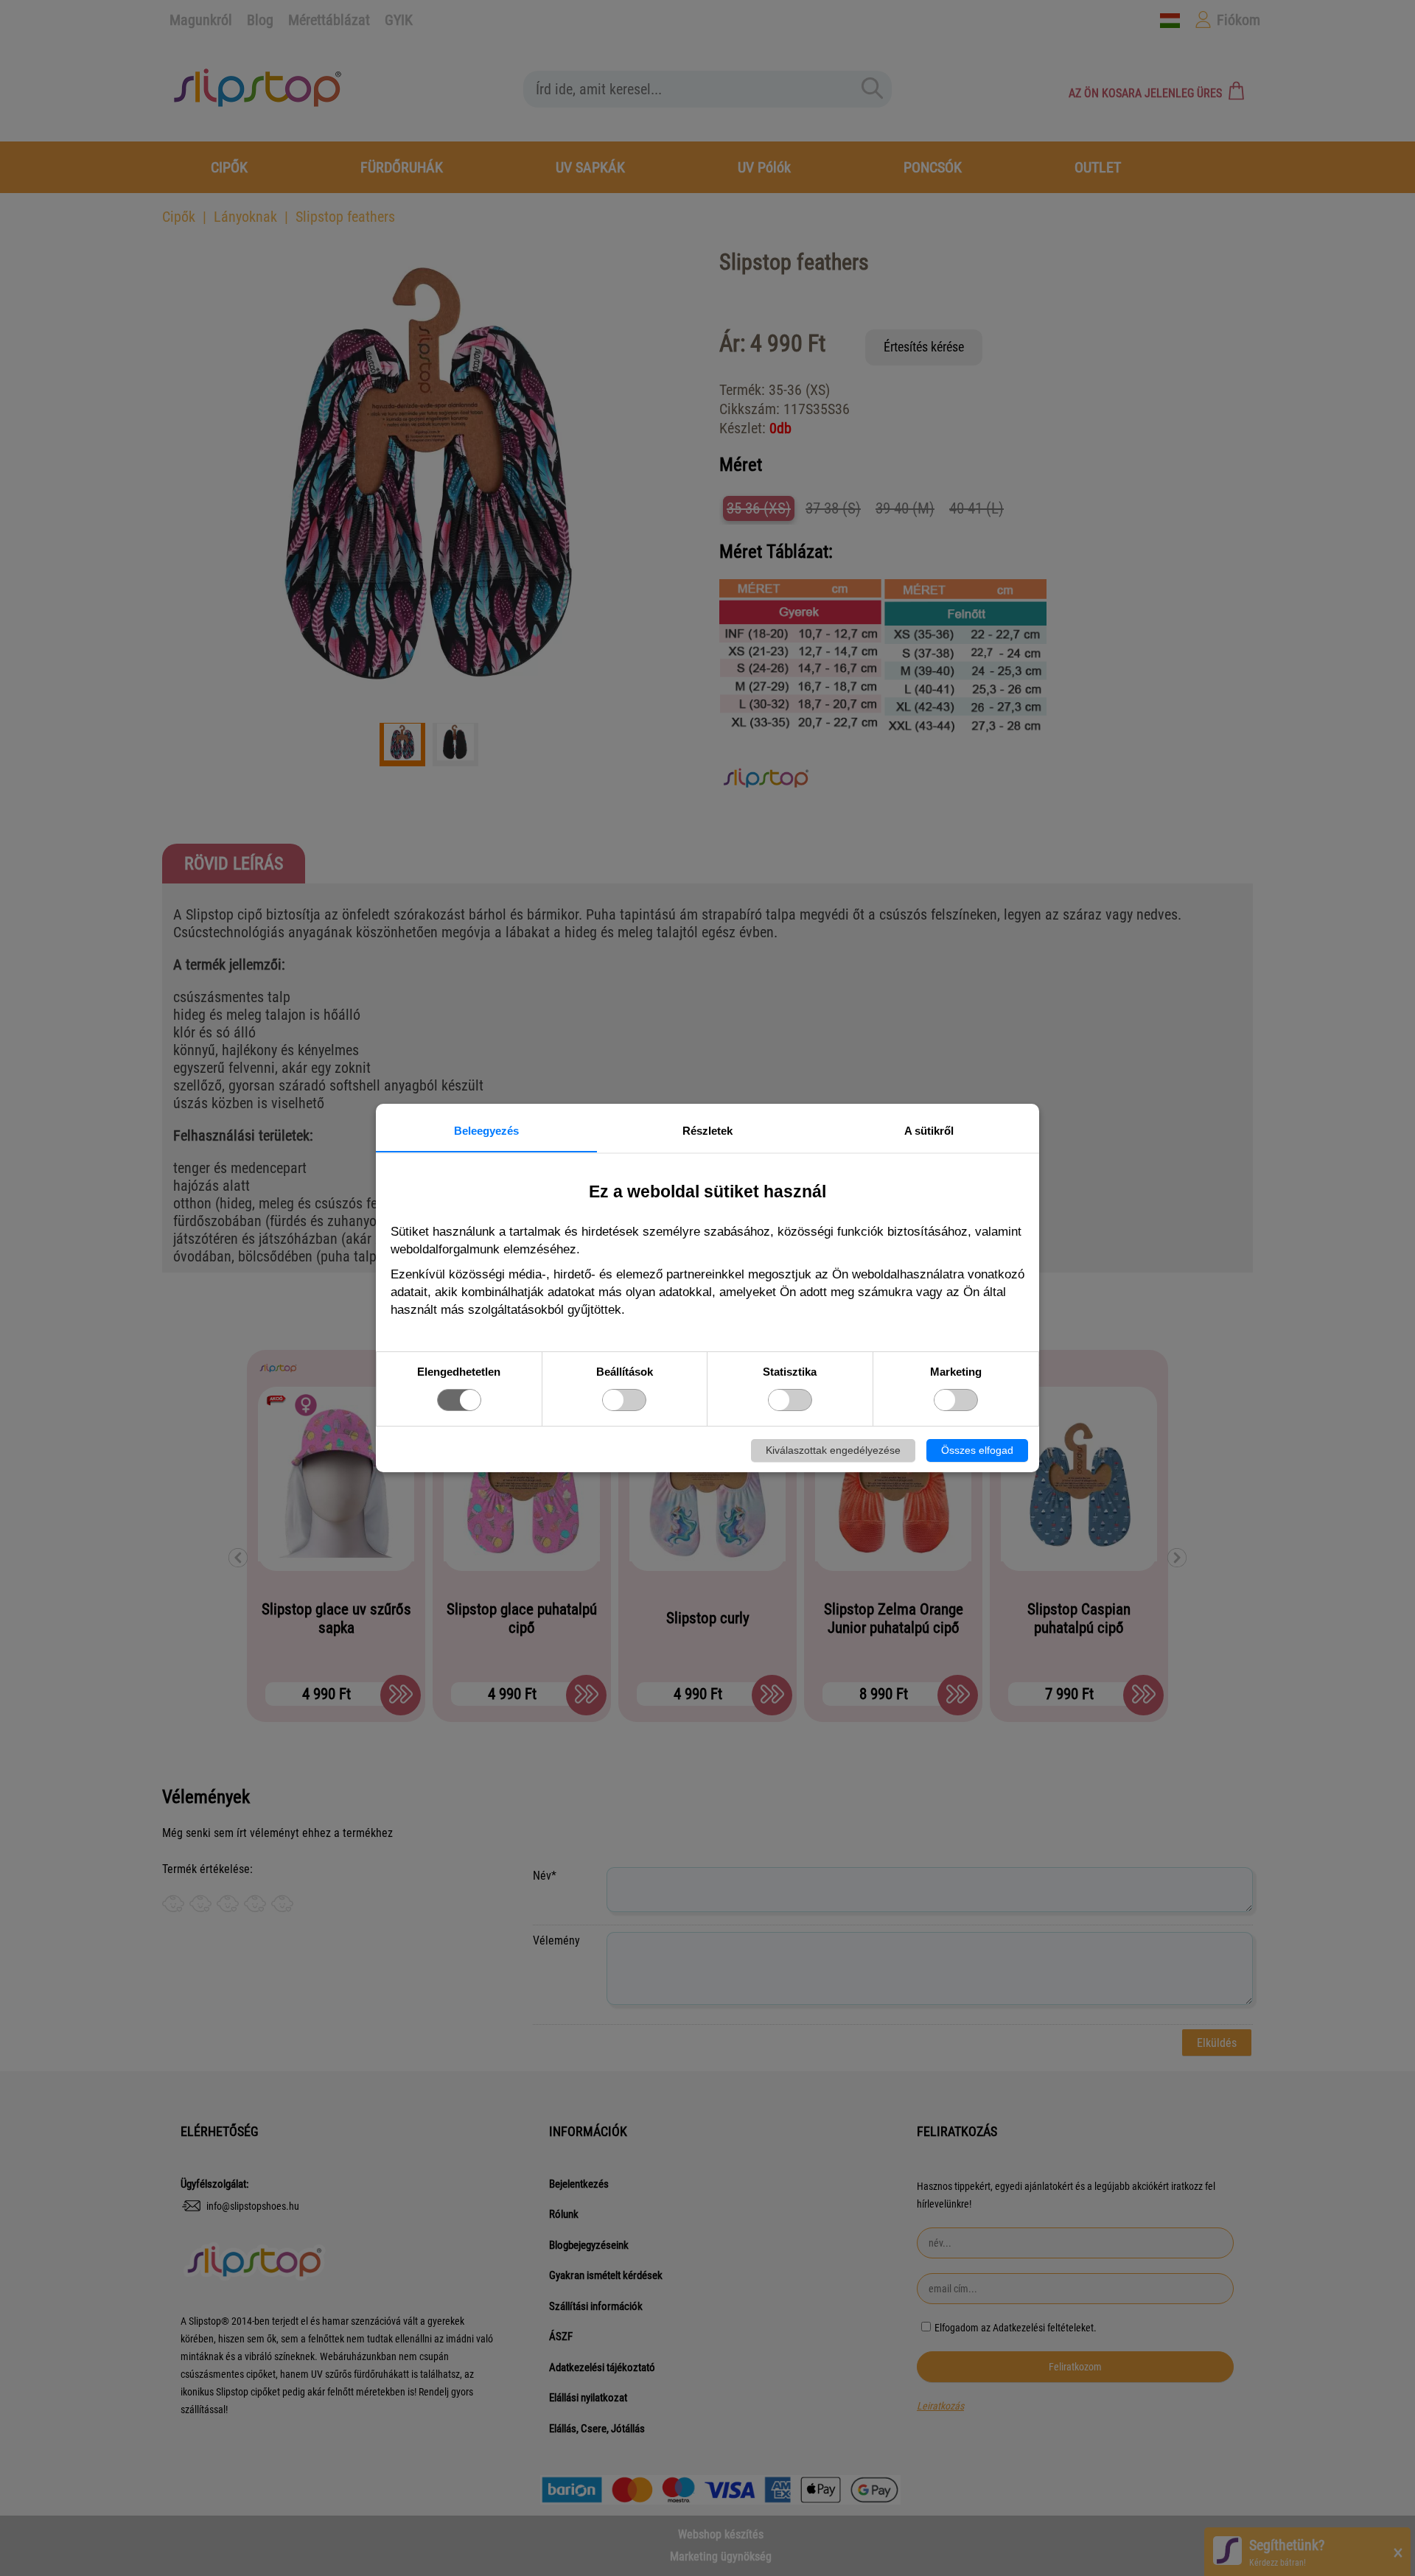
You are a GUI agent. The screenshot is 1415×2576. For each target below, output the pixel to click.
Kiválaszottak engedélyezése (833, 1450)
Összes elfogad (977, 1450)
